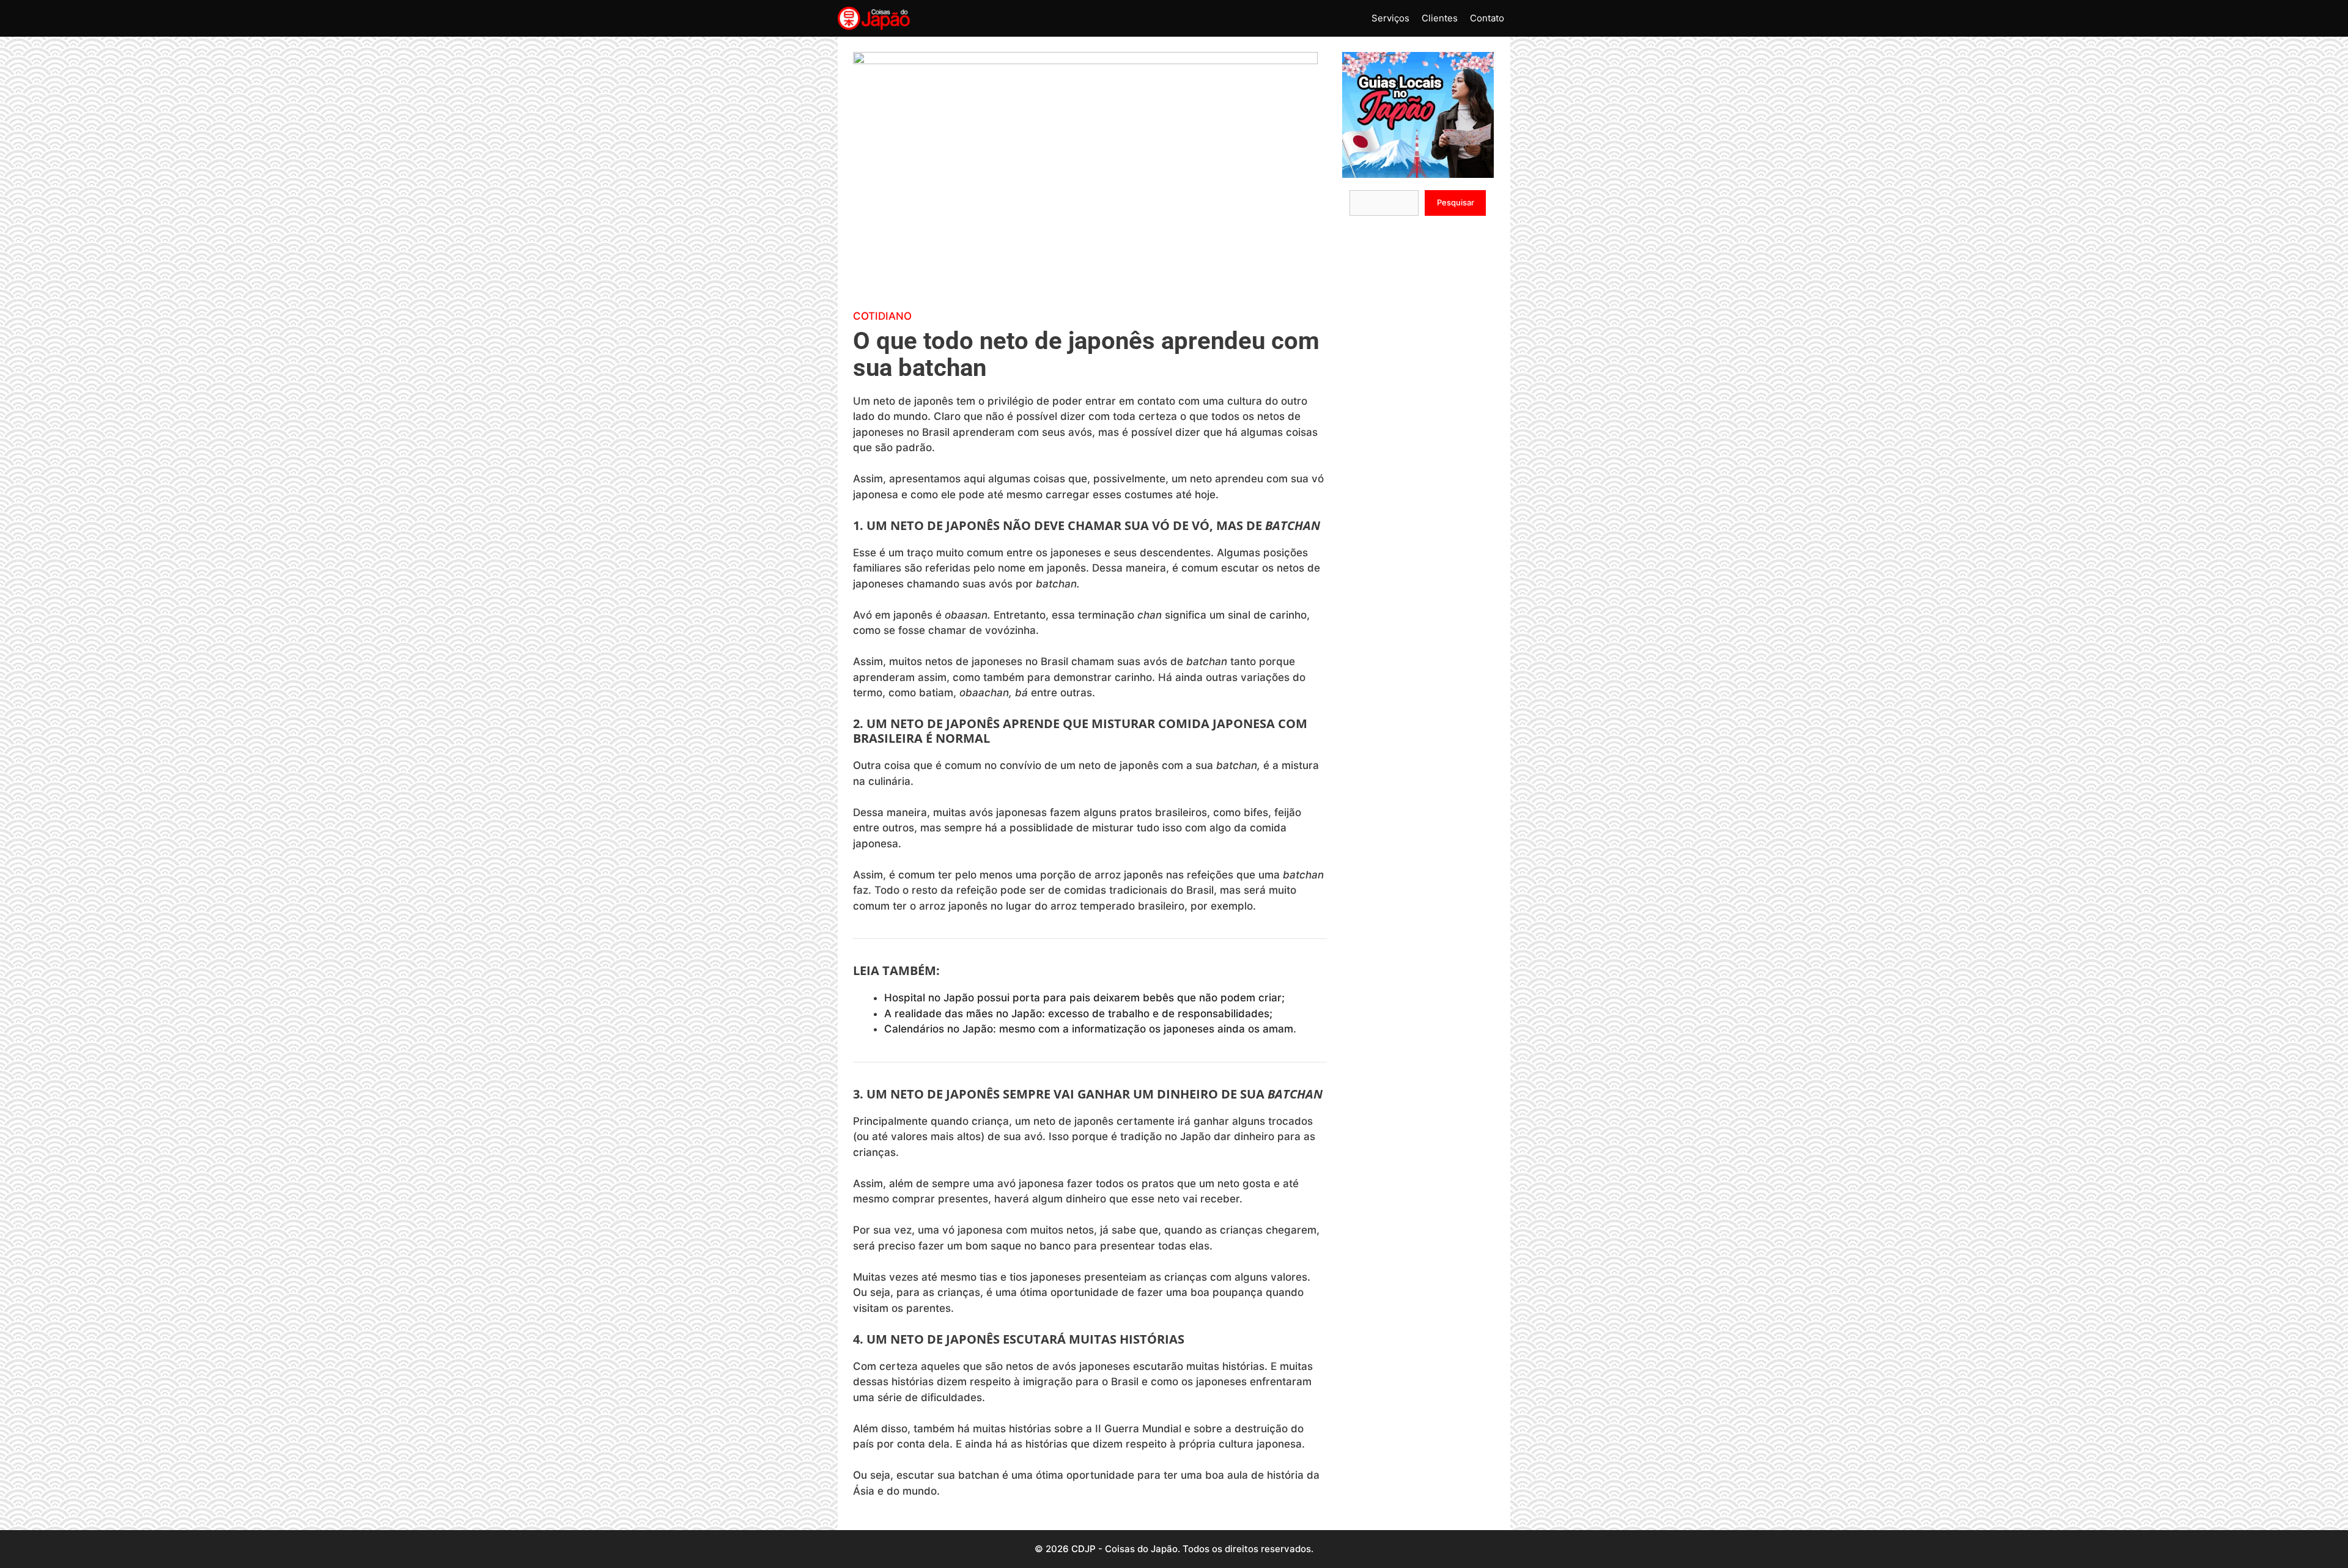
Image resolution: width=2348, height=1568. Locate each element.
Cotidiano (882, 316)
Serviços (1390, 18)
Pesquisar (1456, 202)
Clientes (1440, 18)
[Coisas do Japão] (874, 18)
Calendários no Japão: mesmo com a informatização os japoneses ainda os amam (1089, 1029)
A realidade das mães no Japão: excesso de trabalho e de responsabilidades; (1078, 1014)
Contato (1487, 18)
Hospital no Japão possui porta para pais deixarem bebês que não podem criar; (1084, 998)
